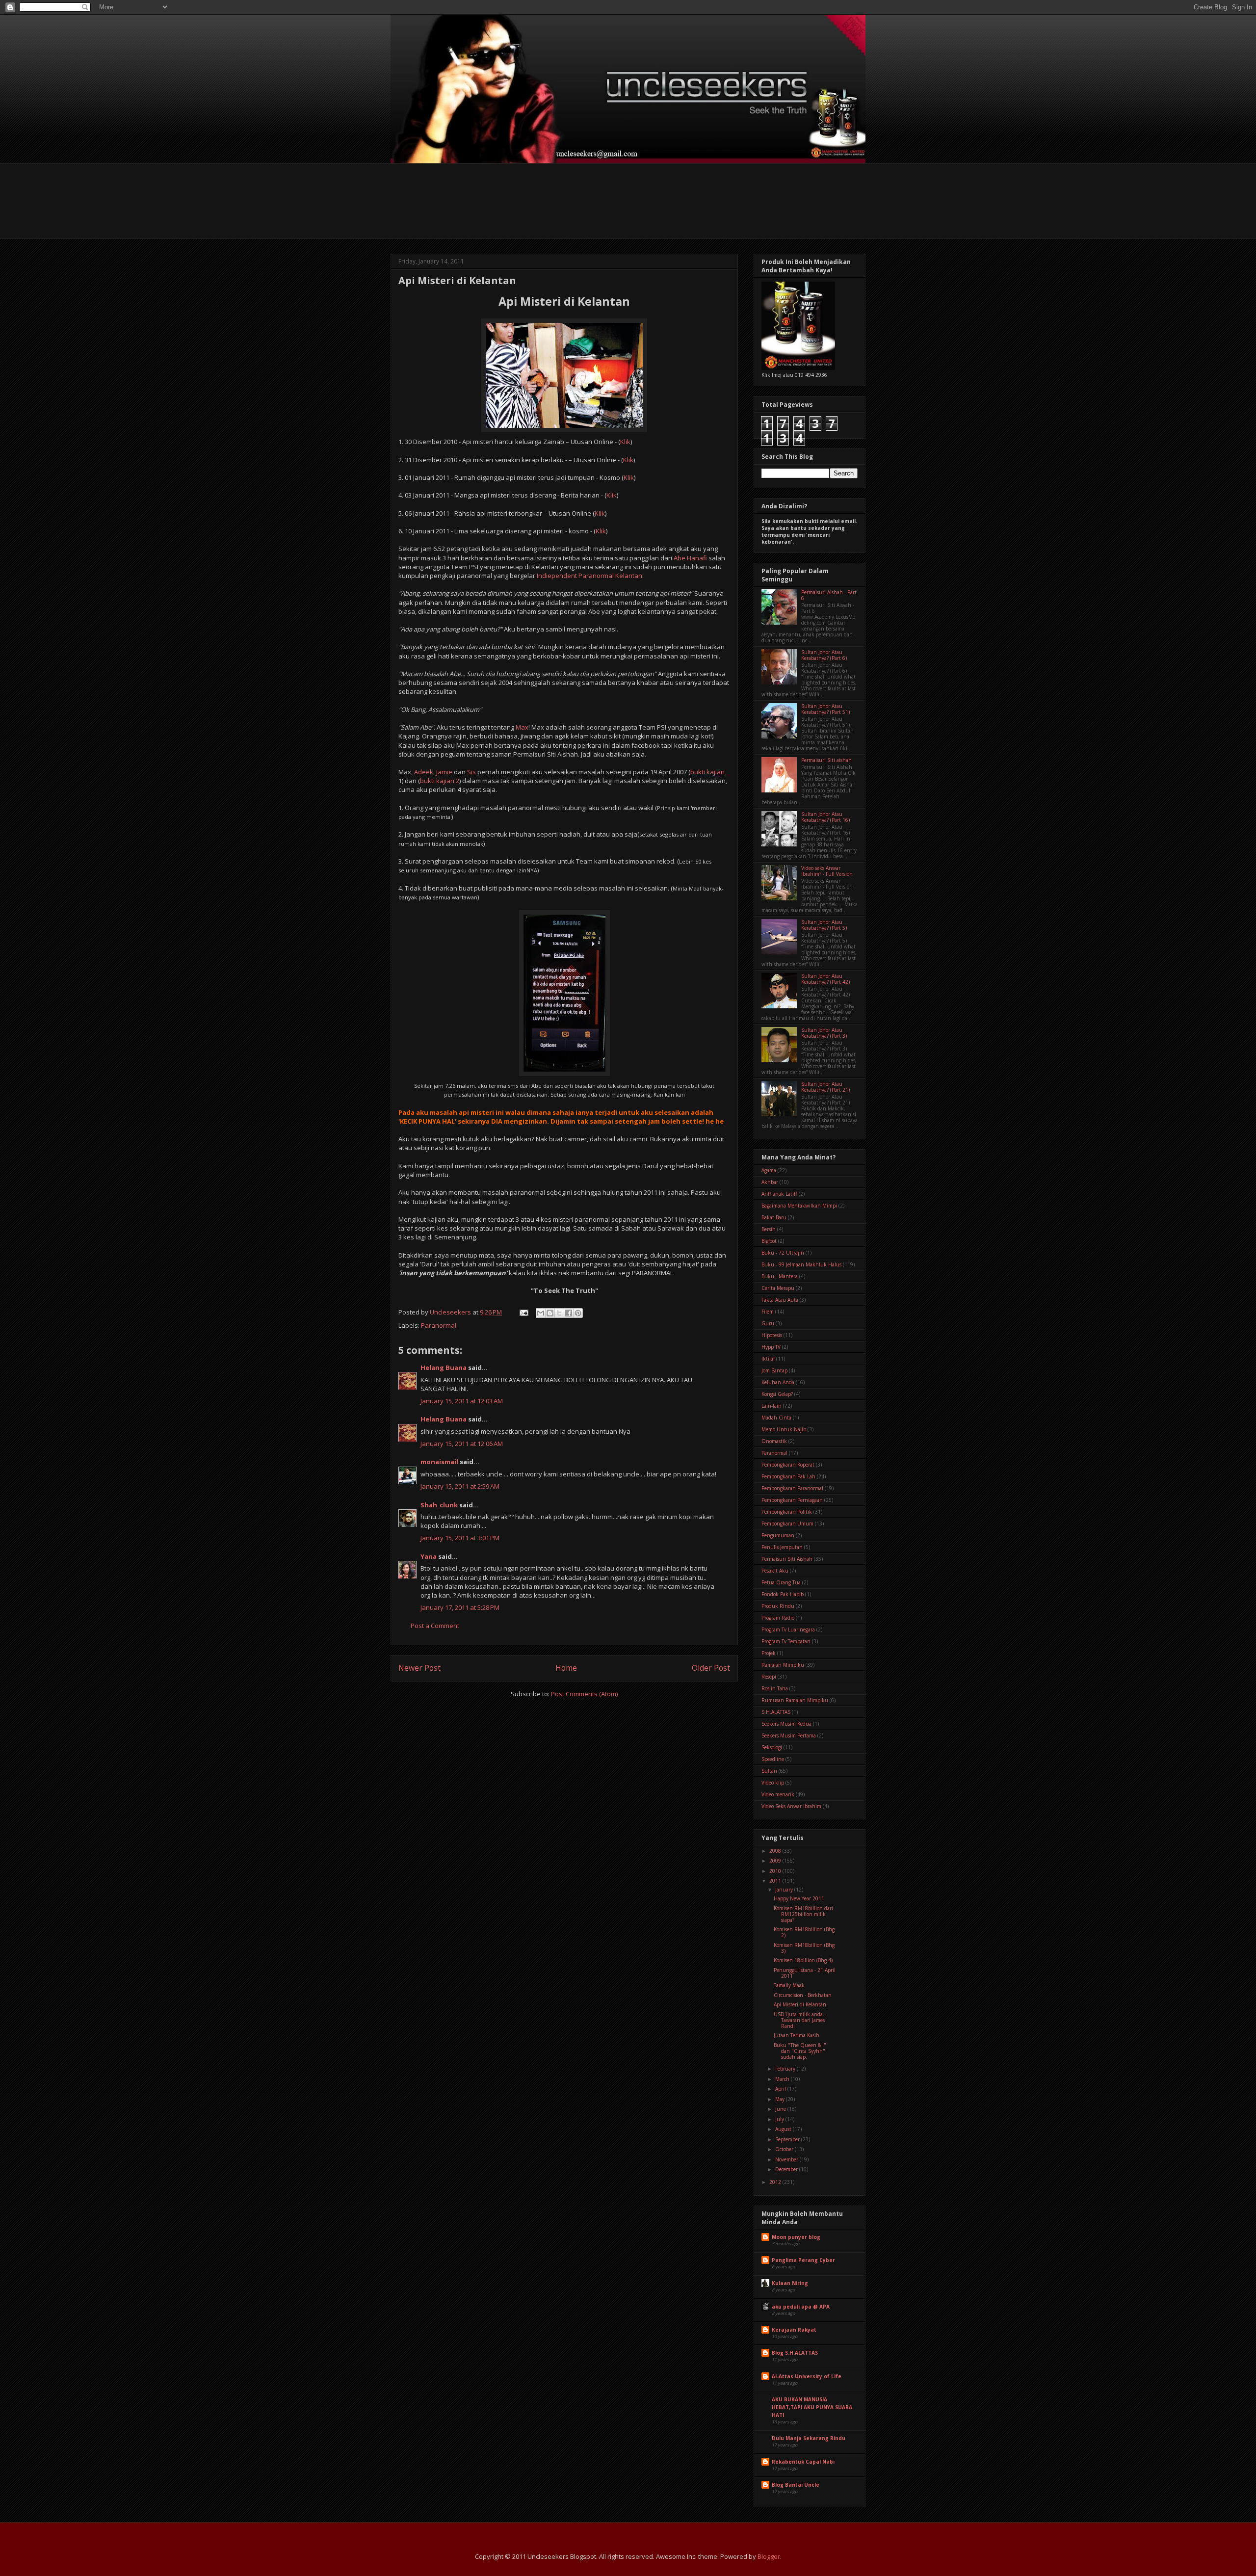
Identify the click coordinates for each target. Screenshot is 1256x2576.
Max (522, 727)
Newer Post (419, 1668)
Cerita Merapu (778, 1288)
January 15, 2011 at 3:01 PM (460, 1538)
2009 (776, 1861)
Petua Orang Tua (781, 1582)
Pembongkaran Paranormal (792, 1488)
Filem (768, 1312)
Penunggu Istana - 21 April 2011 (805, 1973)
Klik (625, 442)
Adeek (424, 772)
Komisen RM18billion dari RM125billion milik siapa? (803, 1914)
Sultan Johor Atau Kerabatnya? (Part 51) (825, 709)
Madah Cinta (776, 1418)
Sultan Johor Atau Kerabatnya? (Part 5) (824, 925)
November (787, 2159)
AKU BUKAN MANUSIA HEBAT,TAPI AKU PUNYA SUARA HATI (812, 2407)
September (788, 2139)
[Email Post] (523, 1312)
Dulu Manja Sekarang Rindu (809, 2438)
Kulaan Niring (790, 2283)
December (787, 2169)
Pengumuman (778, 1535)
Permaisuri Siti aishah (826, 760)
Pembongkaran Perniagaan (792, 1500)
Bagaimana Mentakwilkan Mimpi (799, 1206)
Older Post (711, 1668)
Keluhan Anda (778, 1382)
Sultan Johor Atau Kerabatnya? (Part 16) (825, 817)
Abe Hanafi (690, 558)
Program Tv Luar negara (788, 1630)
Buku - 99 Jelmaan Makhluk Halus (801, 1264)
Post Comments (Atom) (584, 1694)
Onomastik (774, 1441)
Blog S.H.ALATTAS (795, 2353)
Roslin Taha (775, 1688)
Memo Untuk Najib (784, 1429)
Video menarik (778, 1794)
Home (566, 1668)
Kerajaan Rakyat (794, 2330)
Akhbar (770, 1182)
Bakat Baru (774, 1217)
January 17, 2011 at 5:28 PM (460, 1607)
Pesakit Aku (775, 1571)
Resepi (769, 1677)
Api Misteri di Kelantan (800, 2004)
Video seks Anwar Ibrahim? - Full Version (827, 871)
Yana (429, 1556)
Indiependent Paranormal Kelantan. (590, 576)
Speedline (773, 1759)
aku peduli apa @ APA (801, 2307)
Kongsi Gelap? (777, 1394)
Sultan (769, 1771)
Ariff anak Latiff (779, 1194)
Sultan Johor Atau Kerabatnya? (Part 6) (824, 655)
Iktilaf (768, 1359)
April (781, 2089)
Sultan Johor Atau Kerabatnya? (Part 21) (825, 1087)
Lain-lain (772, 1406)
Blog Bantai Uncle (796, 2485)
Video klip (773, 1783)
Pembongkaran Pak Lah (788, 1476)
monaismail (439, 1462)
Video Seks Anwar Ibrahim (791, 1806)
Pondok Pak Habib (783, 1594)
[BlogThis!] (550, 1313)
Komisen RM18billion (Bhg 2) (804, 1932)
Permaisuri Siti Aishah (787, 1559)
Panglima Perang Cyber (803, 2260)
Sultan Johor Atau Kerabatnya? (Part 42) (825, 979)
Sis (471, 772)
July (780, 2119)
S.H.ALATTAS (776, 1712)
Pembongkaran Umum (787, 1524)
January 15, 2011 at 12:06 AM (462, 1444)
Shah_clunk (439, 1505)
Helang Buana (444, 1367)
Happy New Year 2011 (799, 1898)
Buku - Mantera (780, 1276)
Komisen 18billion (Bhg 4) (803, 1960)
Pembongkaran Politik (787, 1512)
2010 (776, 1871)
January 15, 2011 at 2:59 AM (460, 1486)
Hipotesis (772, 1335)
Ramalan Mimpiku (783, 1665)
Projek (769, 1653)
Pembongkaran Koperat (788, 1465)
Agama (769, 1170)
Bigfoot (769, 1241)
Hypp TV (771, 1347)
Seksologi (772, 1747)
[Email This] (541, 1313)
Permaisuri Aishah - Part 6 (829, 595)
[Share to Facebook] (569, 1313)
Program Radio (778, 1618)
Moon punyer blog (796, 2237)
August (784, 2129)
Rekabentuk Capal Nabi (803, 2462)
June (781, 2109)
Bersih (769, 1229)
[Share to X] (559, 1313)
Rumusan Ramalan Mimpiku (795, 1700)
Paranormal (439, 1325)
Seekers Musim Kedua (786, 1724)
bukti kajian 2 (440, 781)
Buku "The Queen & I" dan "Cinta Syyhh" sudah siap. (800, 2051)
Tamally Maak (789, 1985)
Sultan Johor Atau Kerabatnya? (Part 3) (824, 1033)
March (783, 2079)
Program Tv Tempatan (786, 1641)
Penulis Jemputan (782, 1547)
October (785, 2149)
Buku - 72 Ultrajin (783, 1253)
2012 (776, 2182)
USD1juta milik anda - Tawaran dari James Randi (800, 2020)
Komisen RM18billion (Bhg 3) (804, 1948)
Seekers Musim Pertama (789, 1735)
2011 (776, 1881)
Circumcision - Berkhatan (803, 1995)
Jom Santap (774, 1370)
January (785, 1890)
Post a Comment (435, 1626)
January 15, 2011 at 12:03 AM (462, 1401)
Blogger (769, 2556)
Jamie (444, 772)
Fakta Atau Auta (780, 1300)
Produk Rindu (778, 1606)
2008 (776, 1851)
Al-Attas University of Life (807, 2376)
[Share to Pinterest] (578, 1313)
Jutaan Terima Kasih (797, 2035)
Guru (768, 1323)
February (786, 2069)
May (781, 2099)
